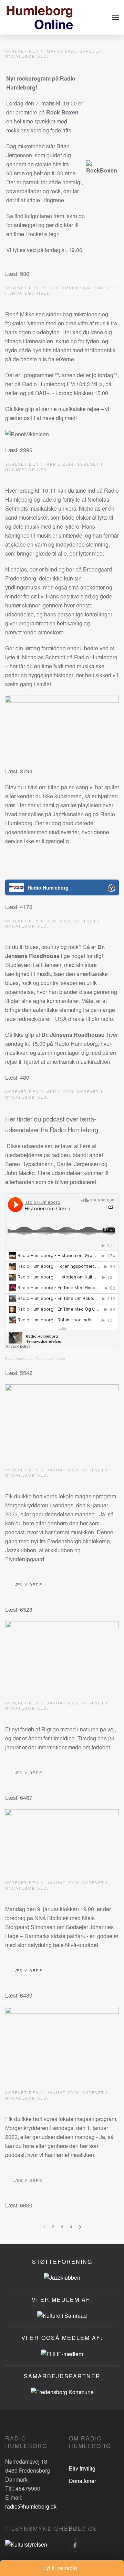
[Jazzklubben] (62, 2277)
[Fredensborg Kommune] (62, 2391)
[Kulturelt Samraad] (62, 2315)
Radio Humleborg (19, 1359)
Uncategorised (26, 56)
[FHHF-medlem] (62, 2353)
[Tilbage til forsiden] (40, 17)
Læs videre (27, 1584)
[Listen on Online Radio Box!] (111, 888)
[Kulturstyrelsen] (26, 2544)
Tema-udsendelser (50, 1359)
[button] (115, 17)
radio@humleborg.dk (31, 2506)
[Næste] (80, 2227)
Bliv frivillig (82, 2468)
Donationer (82, 2481)
